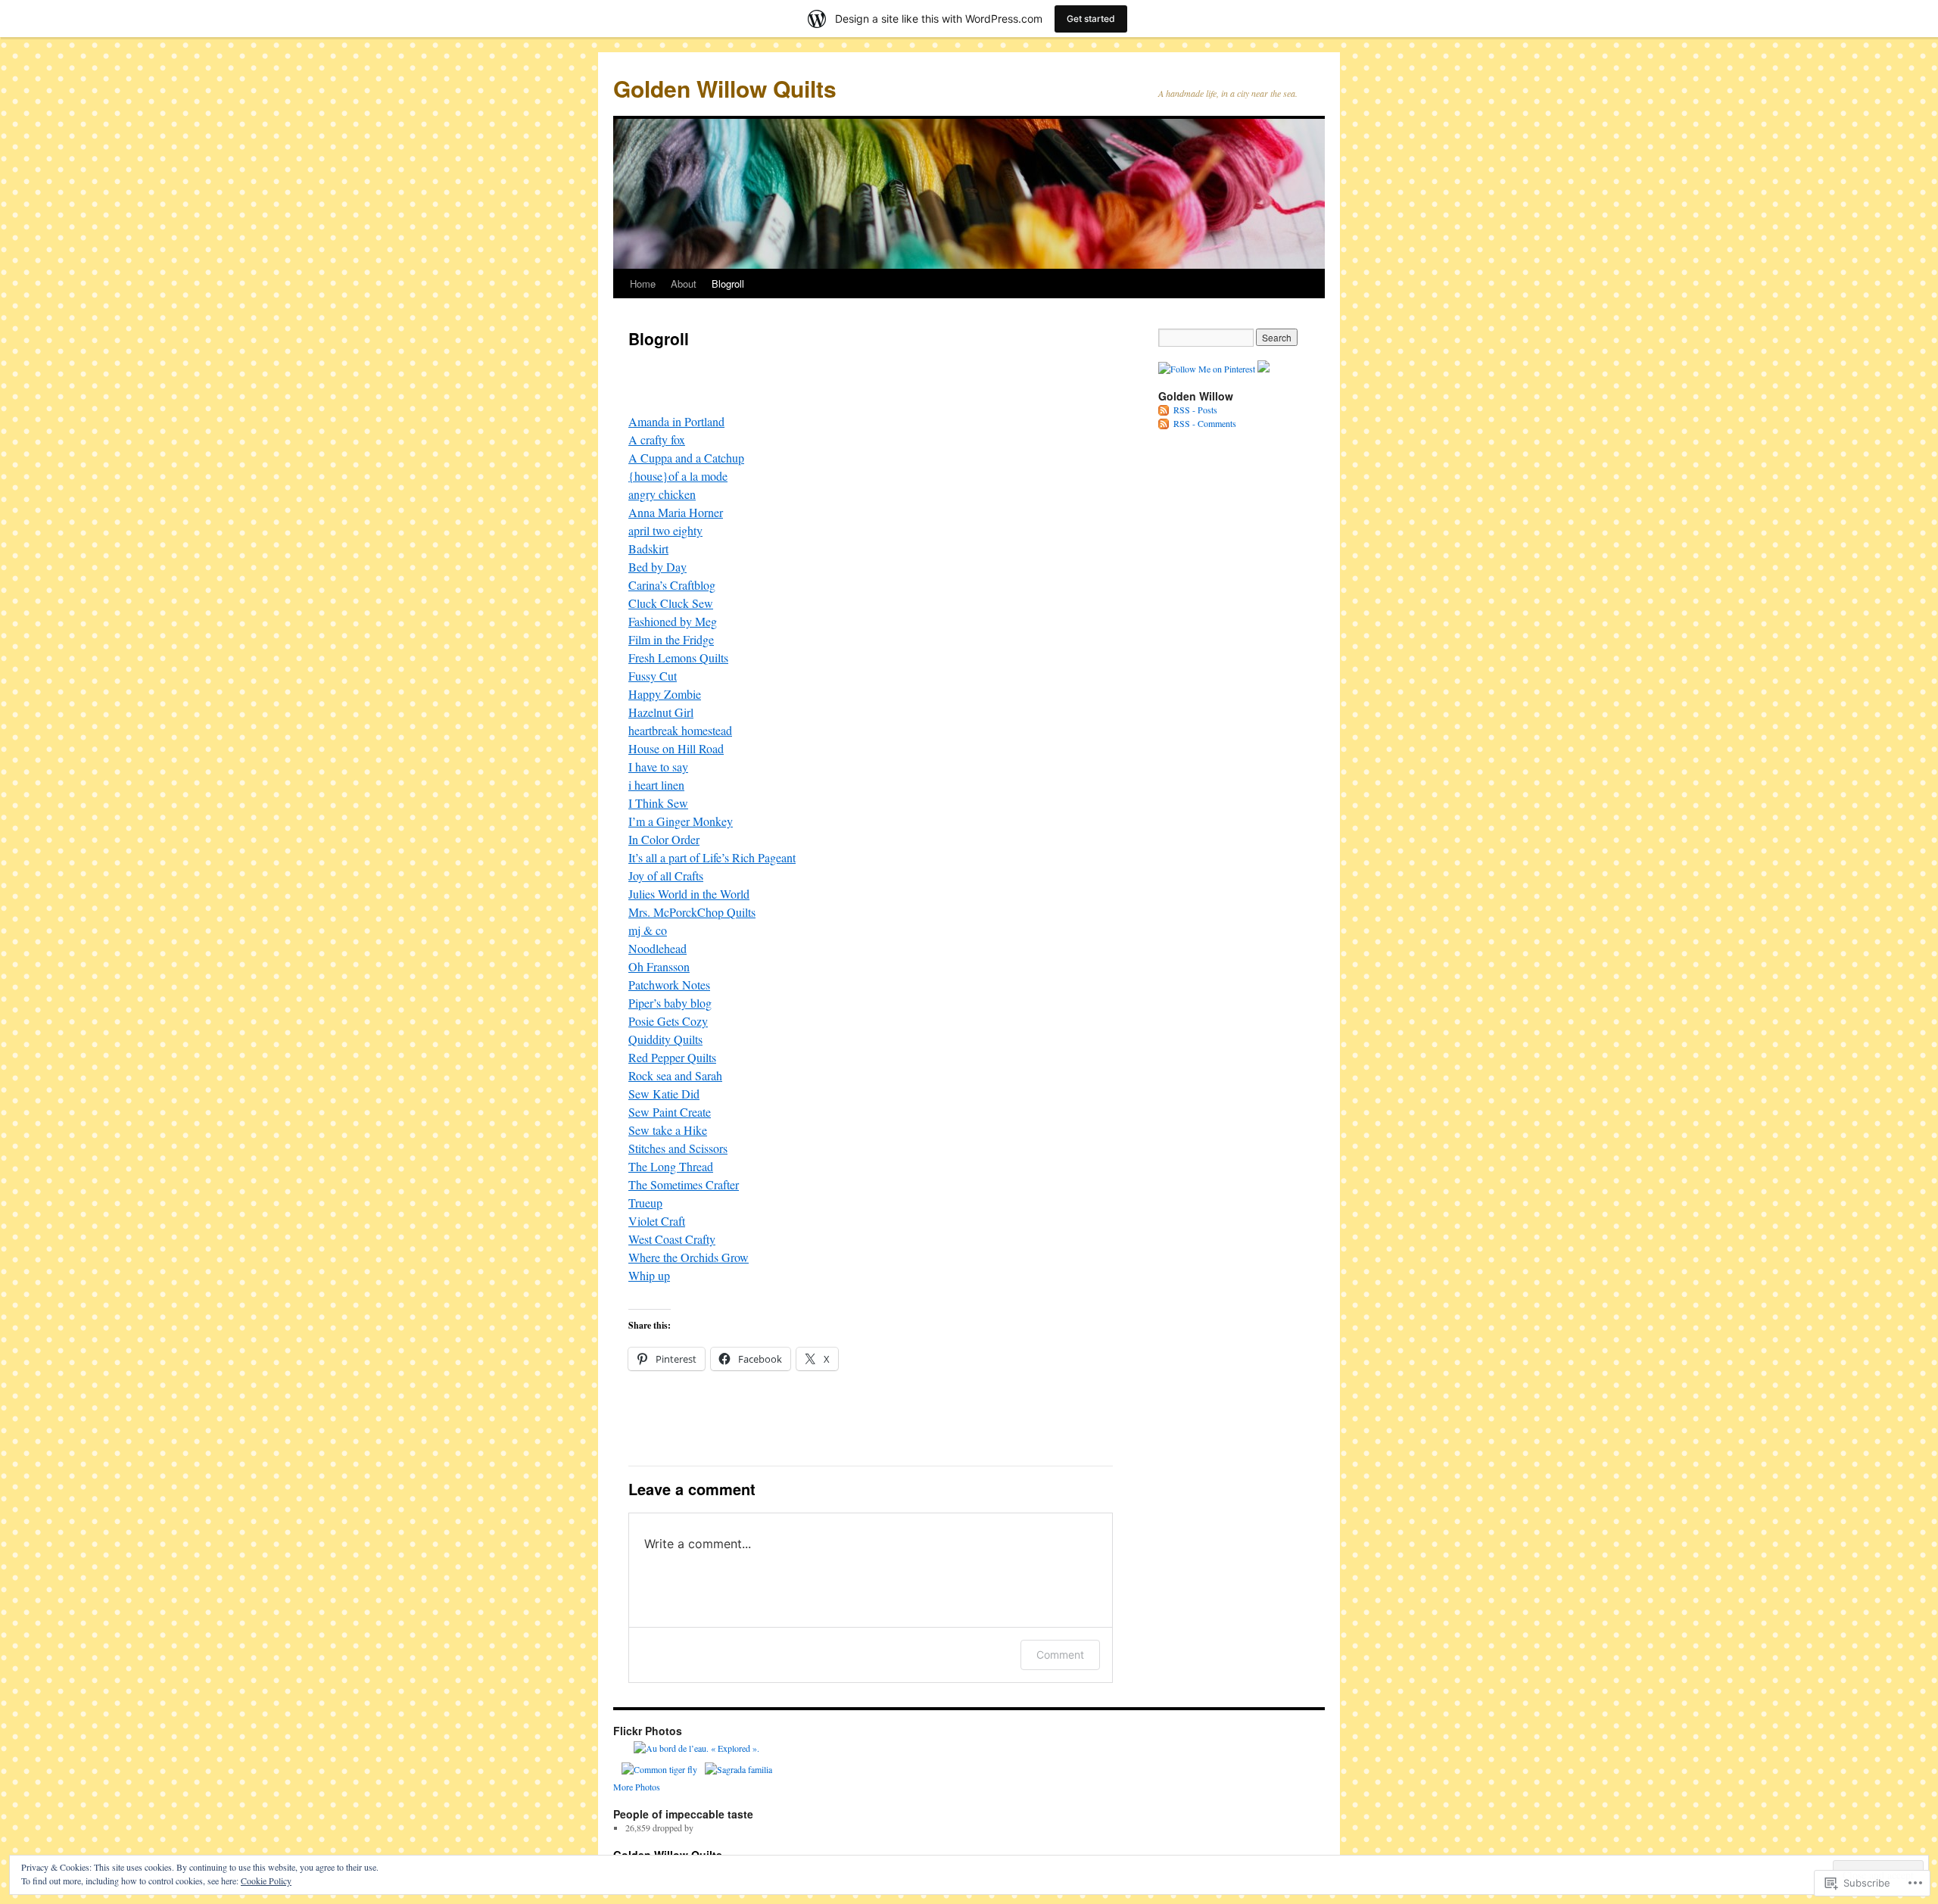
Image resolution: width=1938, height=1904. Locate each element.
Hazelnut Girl (661, 712)
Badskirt (648, 548)
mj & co (648, 930)
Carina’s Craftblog (672, 585)
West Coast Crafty (672, 1239)
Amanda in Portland (676, 421)
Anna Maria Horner (676, 512)
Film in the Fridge (671, 639)
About (684, 284)
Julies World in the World (689, 894)
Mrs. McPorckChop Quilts (692, 912)
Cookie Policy (266, 1881)
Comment (1060, 1655)
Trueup (645, 1203)
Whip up (649, 1275)
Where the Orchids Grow (689, 1257)
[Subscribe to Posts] (1164, 410)
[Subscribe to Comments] (1164, 423)
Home (643, 284)
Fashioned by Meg (673, 621)
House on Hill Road (676, 748)
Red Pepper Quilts (672, 1057)
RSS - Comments (1205, 423)
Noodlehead (657, 948)
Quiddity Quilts (665, 1039)
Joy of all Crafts (666, 876)
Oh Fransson (659, 966)
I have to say (658, 767)
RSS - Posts (1195, 410)
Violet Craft (657, 1221)
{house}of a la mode (678, 476)
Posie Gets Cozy (668, 1021)
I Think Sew (658, 803)
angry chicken (662, 494)
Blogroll (728, 284)
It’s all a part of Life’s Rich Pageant (712, 857)
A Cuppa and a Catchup (686, 458)
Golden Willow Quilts (725, 88)
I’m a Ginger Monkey (681, 821)
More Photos (637, 1787)
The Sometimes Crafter (684, 1184)
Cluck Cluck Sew (671, 603)
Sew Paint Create (670, 1112)
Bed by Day (657, 567)
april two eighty (665, 530)
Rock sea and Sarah (675, 1075)
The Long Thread (671, 1166)
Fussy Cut (653, 676)
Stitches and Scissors (678, 1148)
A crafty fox (657, 439)
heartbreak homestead (680, 730)
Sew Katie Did (664, 1094)
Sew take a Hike (668, 1130)
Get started (1091, 19)
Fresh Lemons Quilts (678, 658)
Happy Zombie (665, 694)
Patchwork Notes (669, 985)
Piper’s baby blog (670, 1003)
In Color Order (664, 839)
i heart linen (656, 785)
